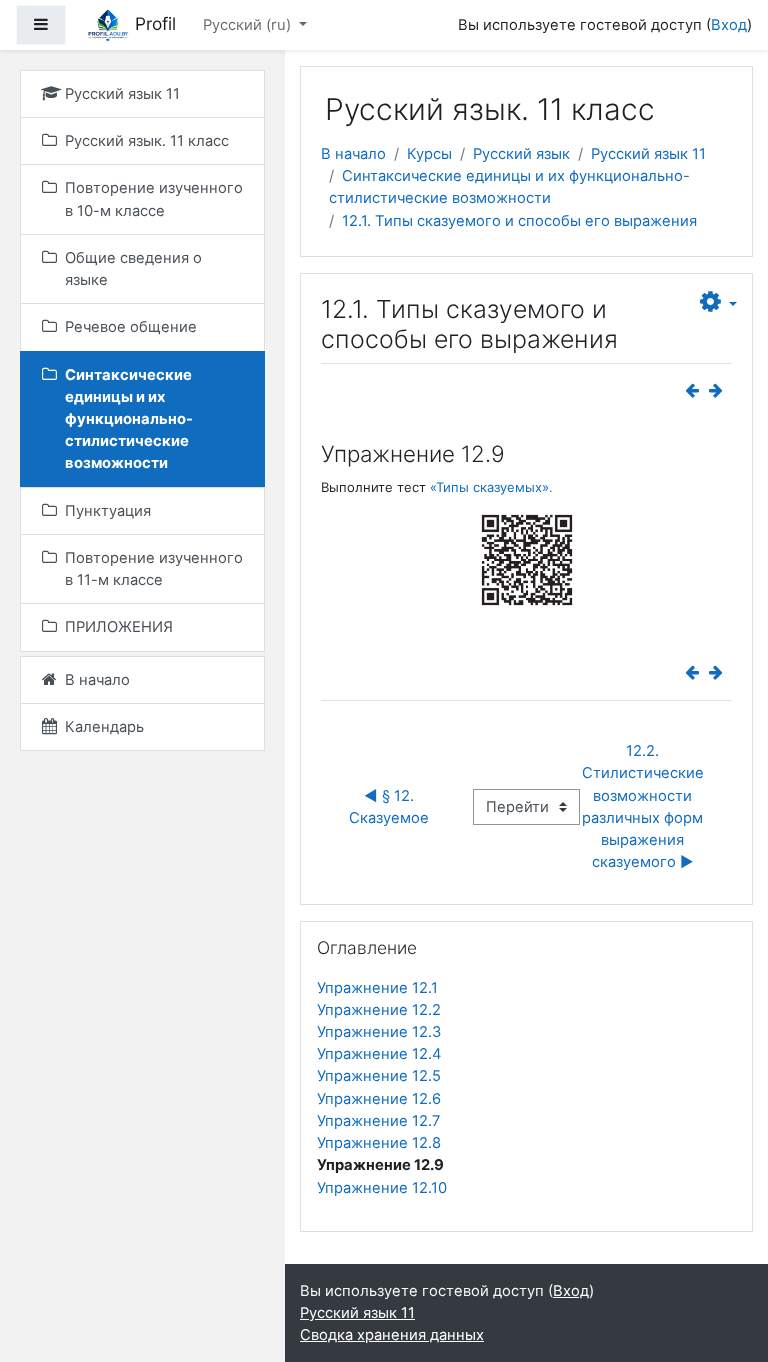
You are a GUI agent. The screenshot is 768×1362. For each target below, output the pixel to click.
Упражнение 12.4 (379, 1054)
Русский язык (521, 154)
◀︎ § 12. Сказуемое (389, 807)
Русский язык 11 (648, 154)
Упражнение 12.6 (379, 1099)
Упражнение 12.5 (379, 1076)
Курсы (429, 154)
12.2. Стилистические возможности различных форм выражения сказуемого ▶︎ (645, 806)
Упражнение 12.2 (379, 1010)
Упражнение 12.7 (378, 1121)
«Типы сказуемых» (489, 487)
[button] (718, 302)
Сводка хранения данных (392, 1335)
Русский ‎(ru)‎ (249, 25)
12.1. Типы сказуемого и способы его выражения (519, 221)
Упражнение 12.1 (377, 988)
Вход (729, 25)
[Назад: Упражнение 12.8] (696, 391)
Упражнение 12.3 (379, 1032)
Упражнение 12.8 (379, 1143)
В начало (353, 154)
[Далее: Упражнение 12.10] (720, 391)
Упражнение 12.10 (382, 1188)
